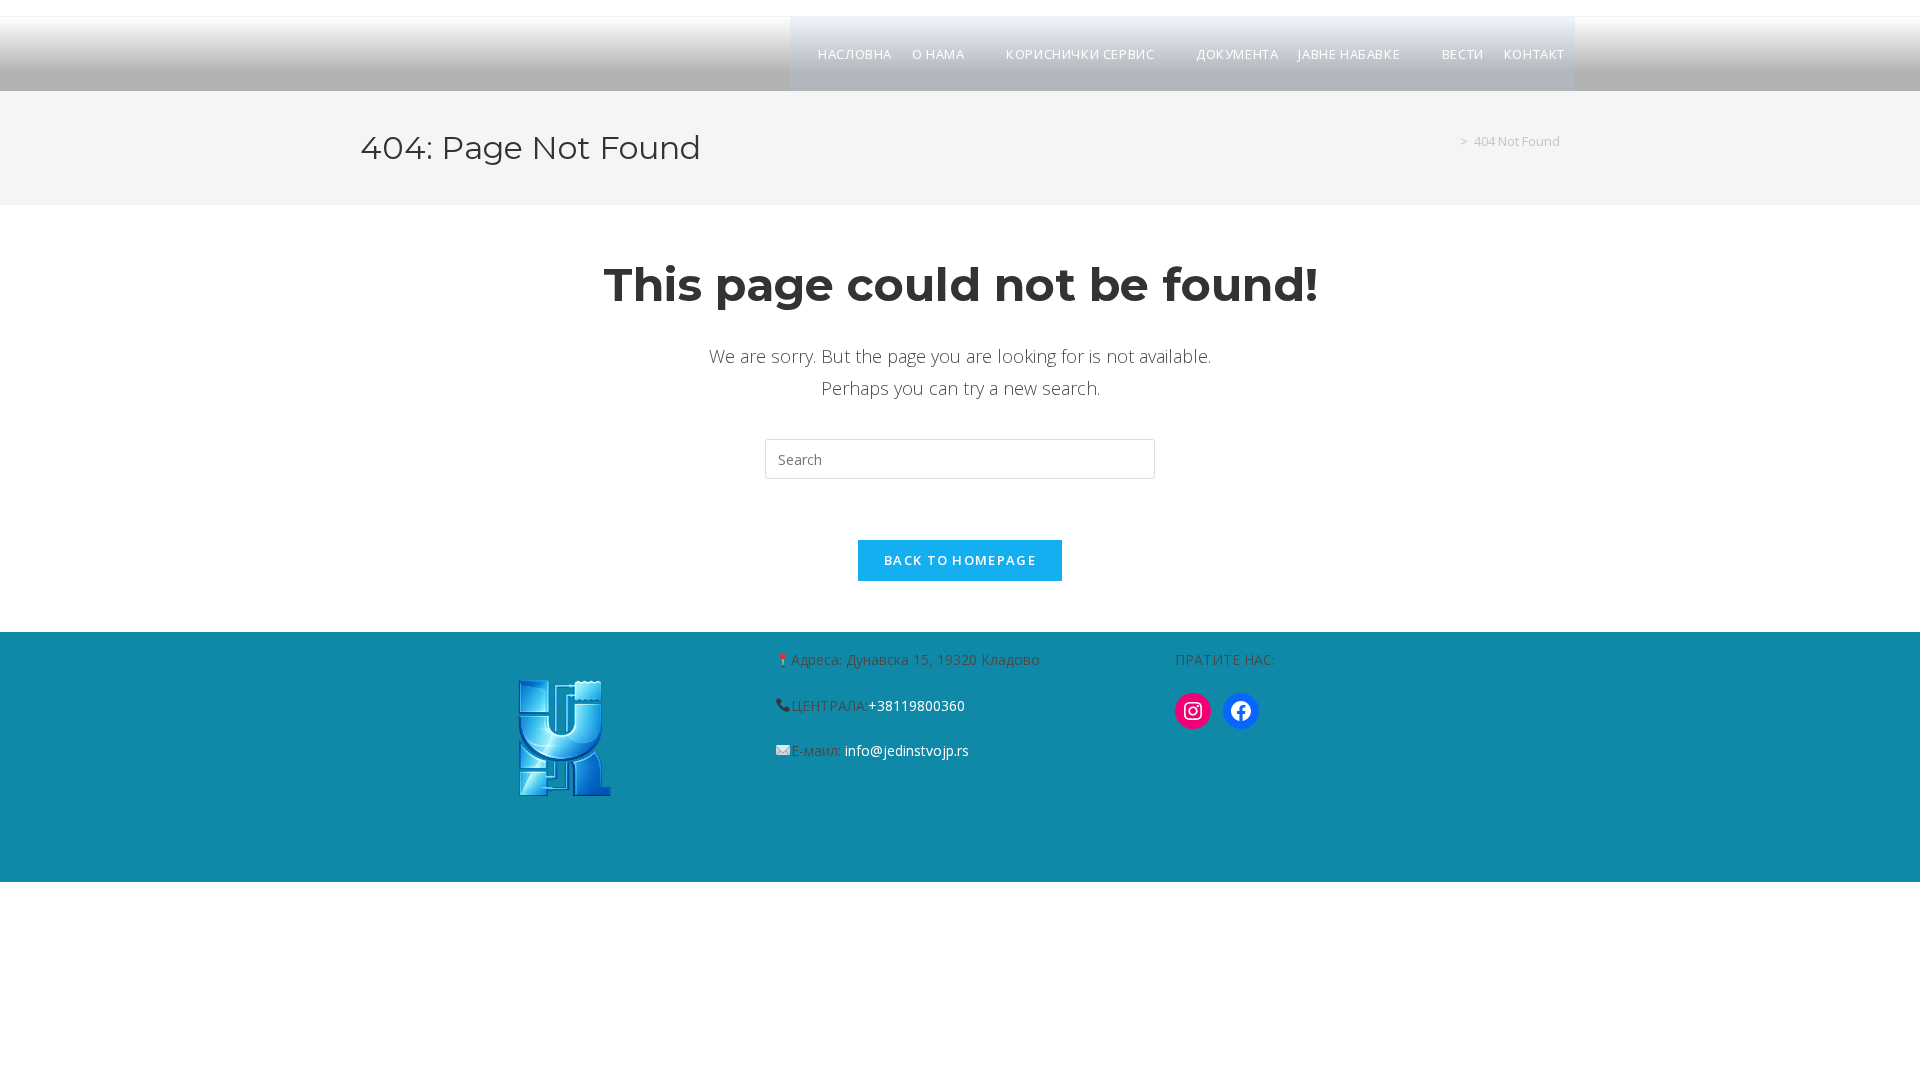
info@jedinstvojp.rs (907, 750)
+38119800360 (916, 705)
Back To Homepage (960, 560)
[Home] (1449, 141)
